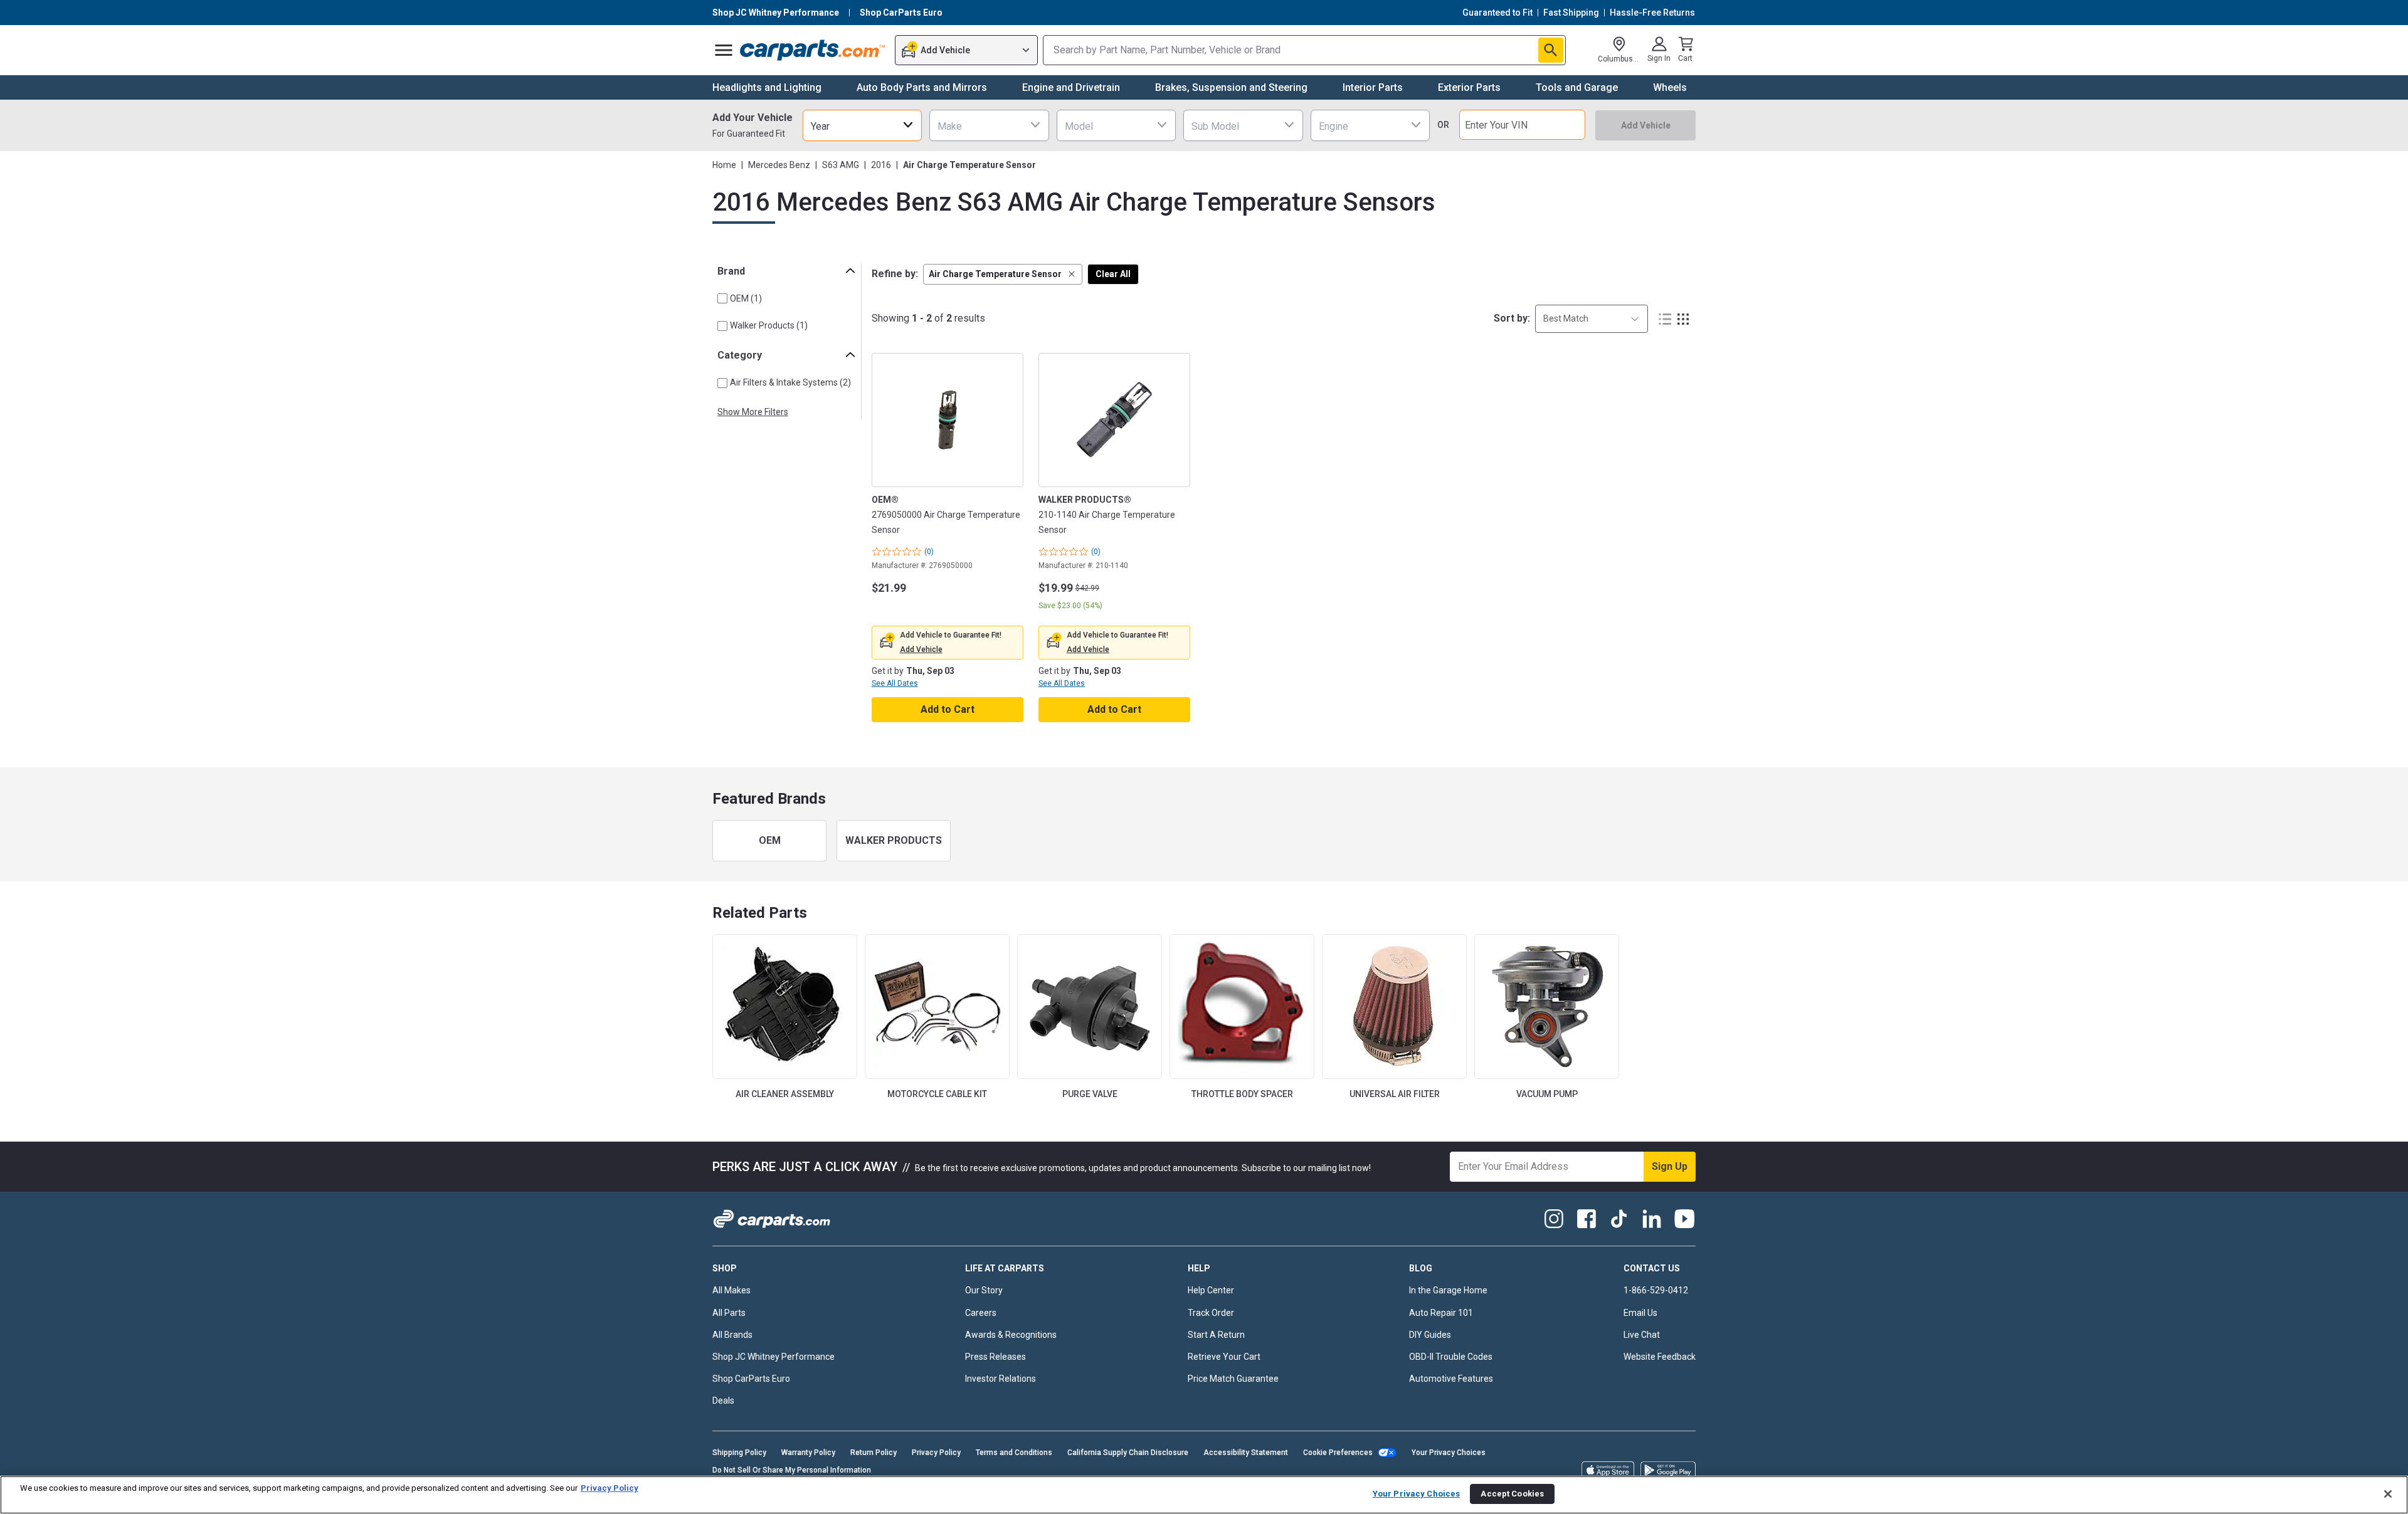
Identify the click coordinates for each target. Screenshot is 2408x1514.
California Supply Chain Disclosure (1128, 1453)
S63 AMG (841, 165)
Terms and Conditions (1014, 1453)
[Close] (2388, 1494)
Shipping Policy (739, 1453)
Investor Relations (1001, 1379)
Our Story (984, 1290)
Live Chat (1642, 1335)
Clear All (1113, 274)
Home (724, 165)
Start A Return (1216, 1335)
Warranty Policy (808, 1453)
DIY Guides (1430, 1335)
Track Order (1211, 1313)
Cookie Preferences (1338, 1453)
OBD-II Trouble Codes (1451, 1357)
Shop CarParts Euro (751, 1379)
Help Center (1211, 1290)
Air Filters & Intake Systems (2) (790, 382)
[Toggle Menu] (724, 50)
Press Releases (995, 1357)
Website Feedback (1660, 1357)
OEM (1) (746, 298)
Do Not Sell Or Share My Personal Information (792, 1470)
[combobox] (862, 125)
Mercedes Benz (779, 165)
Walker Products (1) (769, 325)
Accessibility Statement (1246, 1453)
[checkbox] (722, 298)
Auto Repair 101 (1441, 1313)
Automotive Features (1451, 1379)
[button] (1003, 274)
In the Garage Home (1448, 1290)
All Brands (732, 1335)
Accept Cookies (1512, 1494)
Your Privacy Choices (1449, 1453)
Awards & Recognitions (1011, 1335)
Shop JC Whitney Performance (774, 1357)
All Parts (729, 1313)
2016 (881, 165)
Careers (981, 1313)
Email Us (1640, 1313)
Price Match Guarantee (1233, 1379)
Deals (723, 1401)
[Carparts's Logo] (813, 50)
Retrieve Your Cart (1224, 1357)
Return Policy (874, 1453)
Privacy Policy (936, 1453)
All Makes (731, 1290)
